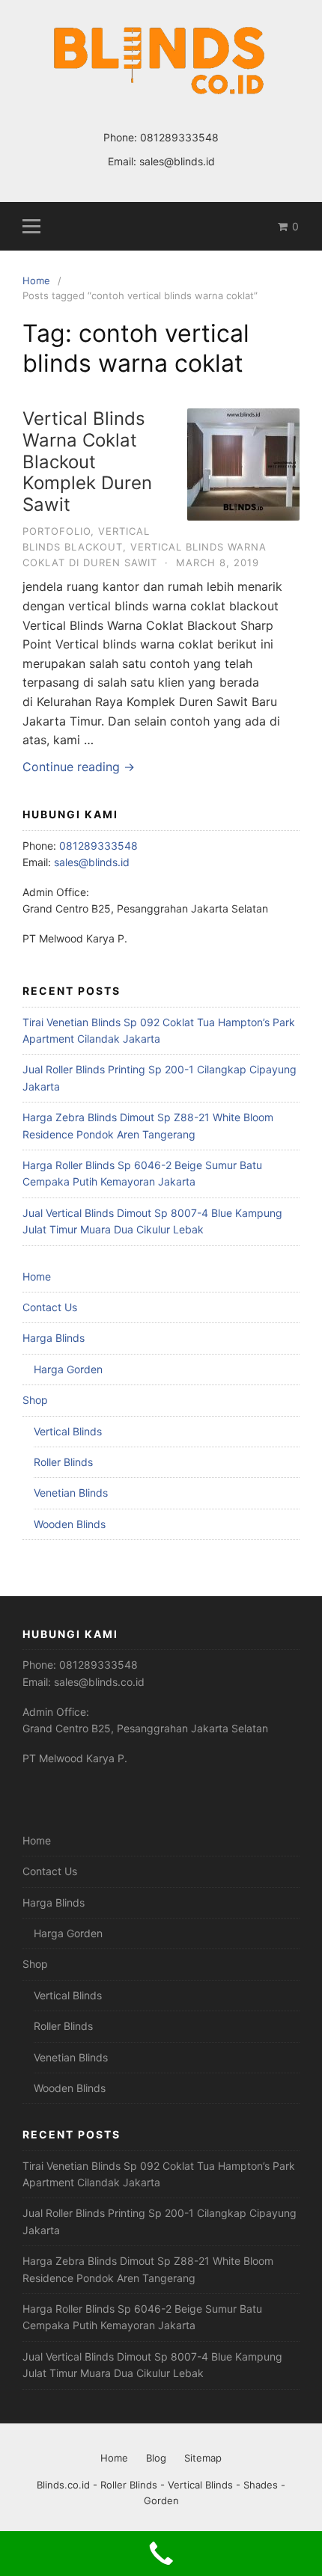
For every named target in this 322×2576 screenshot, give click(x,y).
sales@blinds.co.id (99, 1682)
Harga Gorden (68, 1369)
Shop (35, 1400)
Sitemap (203, 2458)
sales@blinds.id (177, 161)
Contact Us (50, 1307)
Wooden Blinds (70, 1524)
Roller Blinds (63, 1462)
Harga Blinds (54, 1338)
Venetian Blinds (71, 1493)
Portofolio (57, 531)
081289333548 (179, 137)
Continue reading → (79, 767)
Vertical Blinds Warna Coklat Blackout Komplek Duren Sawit (87, 461)
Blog (156, 2458)
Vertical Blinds (68, 1431)
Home (37, 1276)
